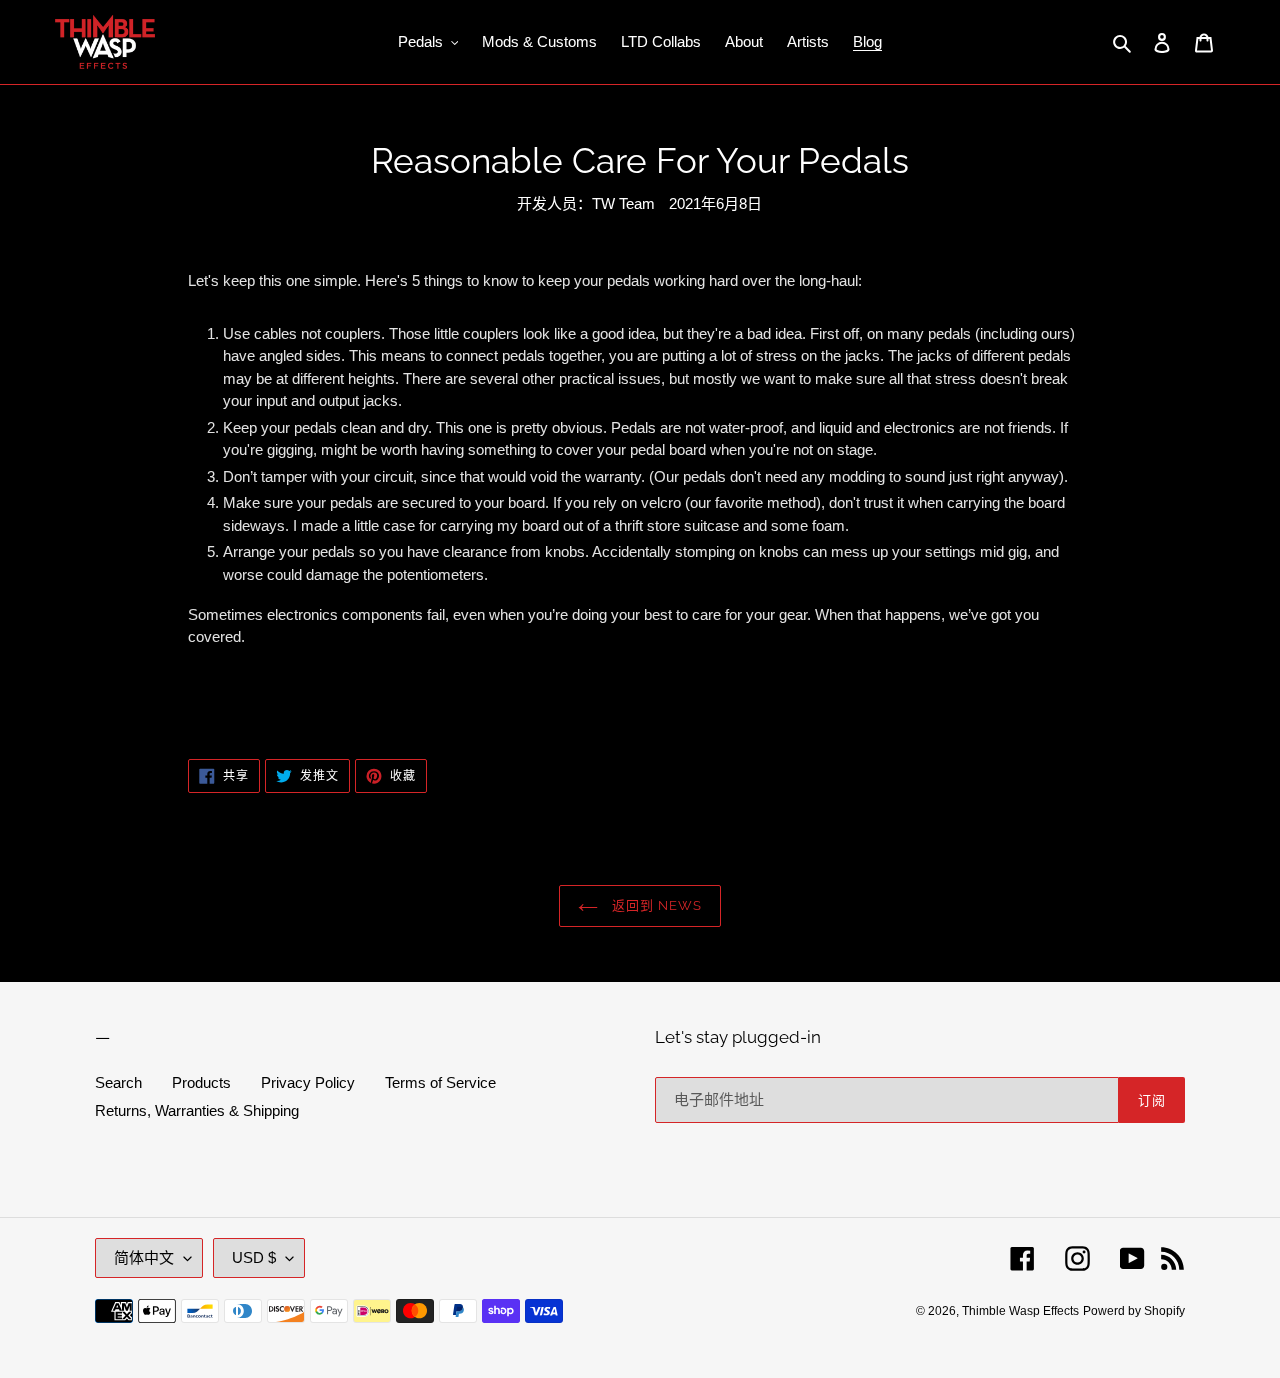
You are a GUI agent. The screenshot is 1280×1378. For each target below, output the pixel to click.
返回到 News (655, 905)
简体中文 (144, 1257)
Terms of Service (440, 1082)
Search (118, 1082)
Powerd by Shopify (1134, 1311)
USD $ (254, 1257)
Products (201, 1082)
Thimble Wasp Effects (1020, 1311)
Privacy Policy (308, 1082)
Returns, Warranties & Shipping (197, 1110)
